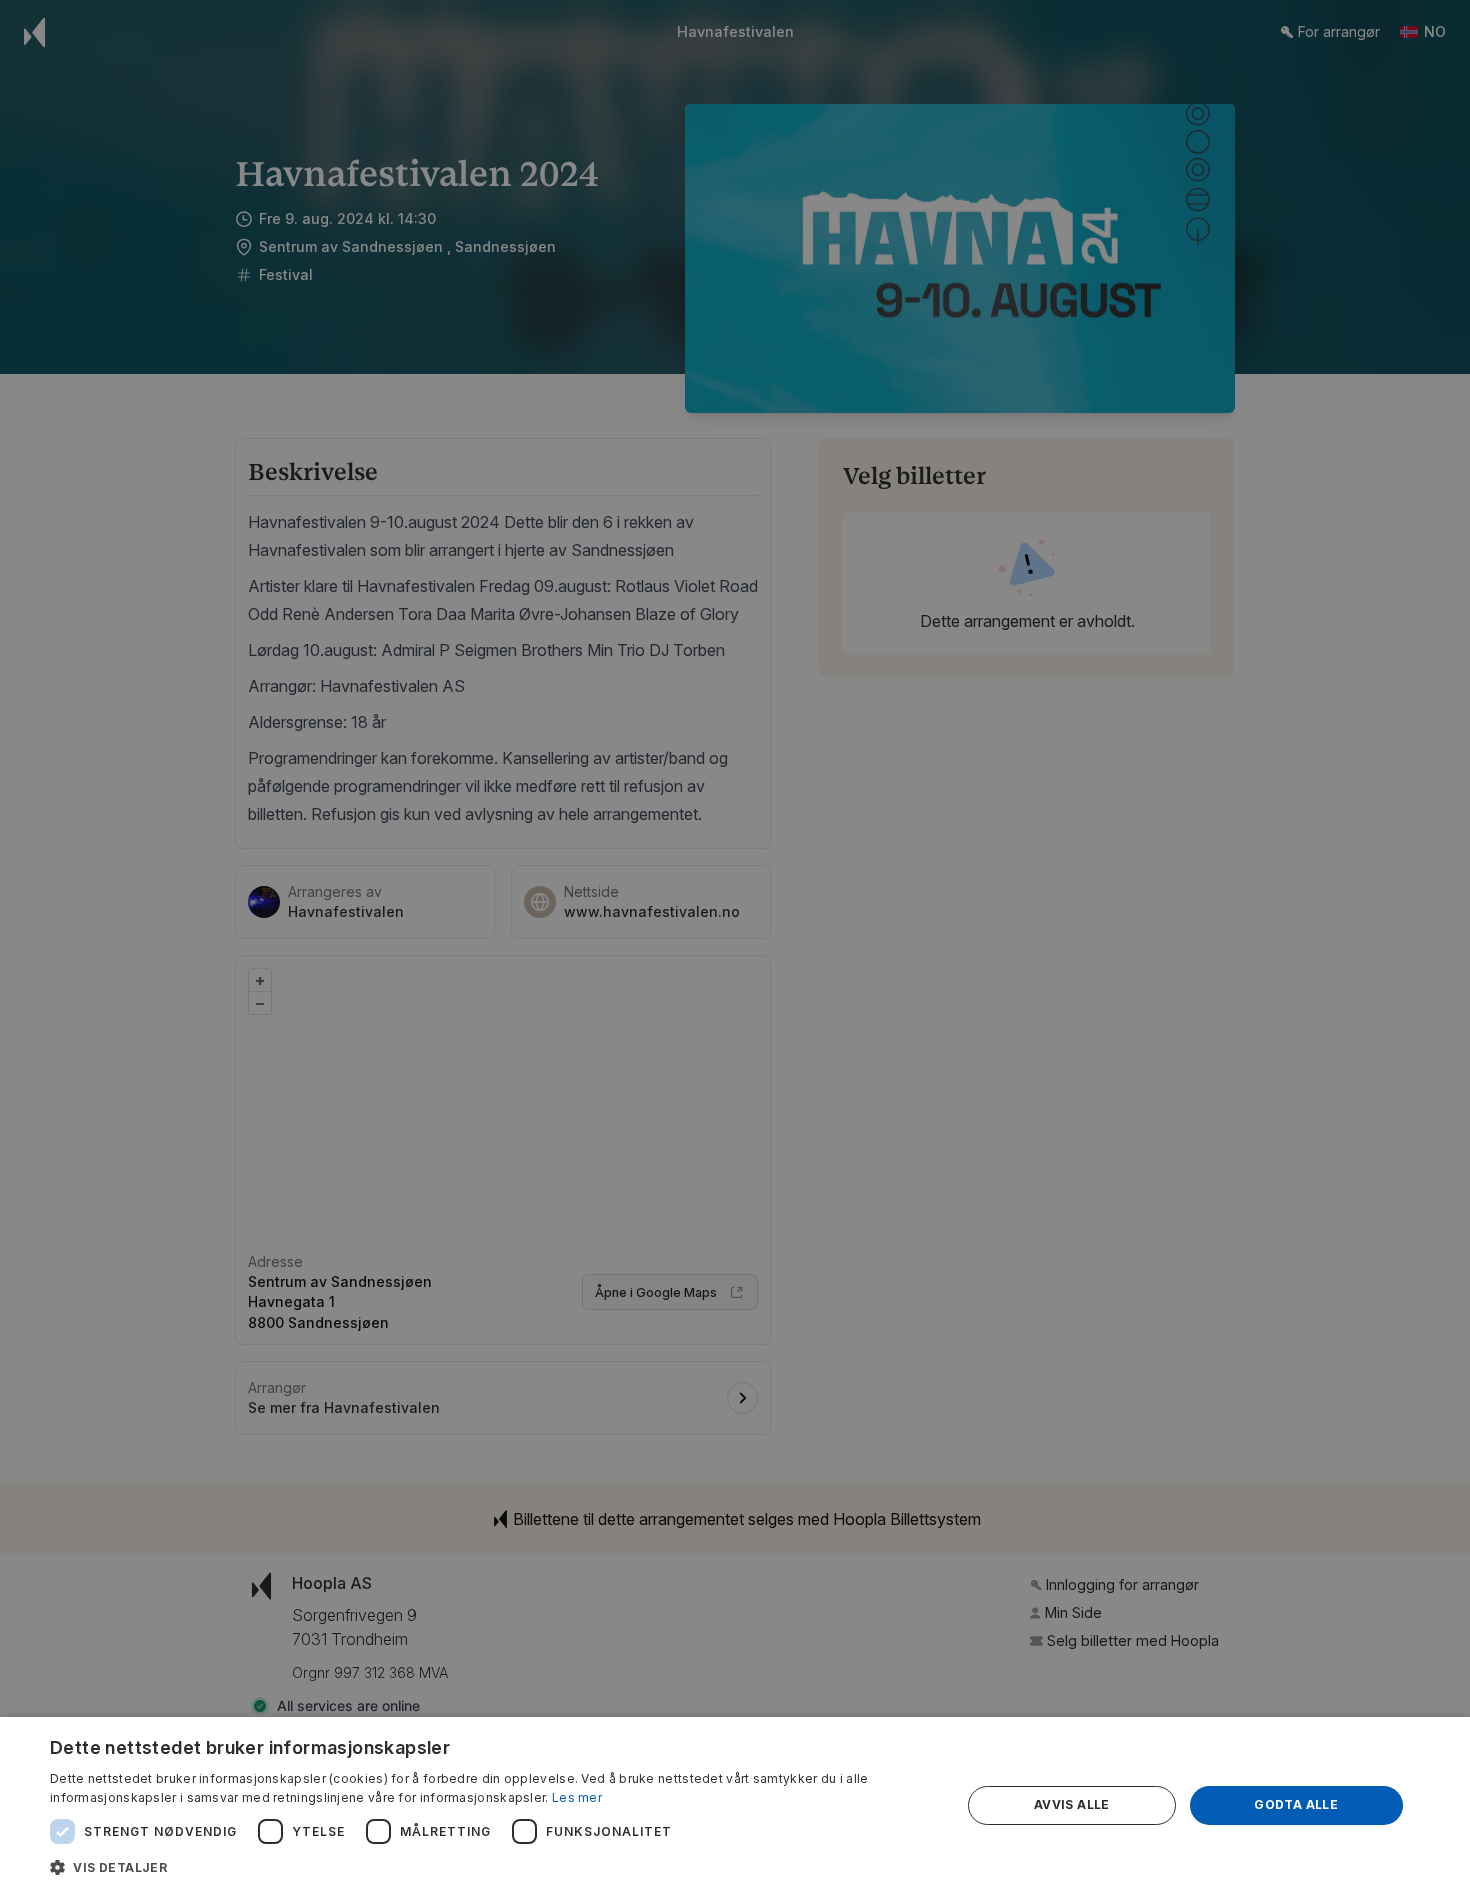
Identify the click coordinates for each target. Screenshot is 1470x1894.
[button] (492, 1867)
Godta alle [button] (1296, 1804)
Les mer (577, 1797)
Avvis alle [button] (1072, 1804)
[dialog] (735, 1805)
